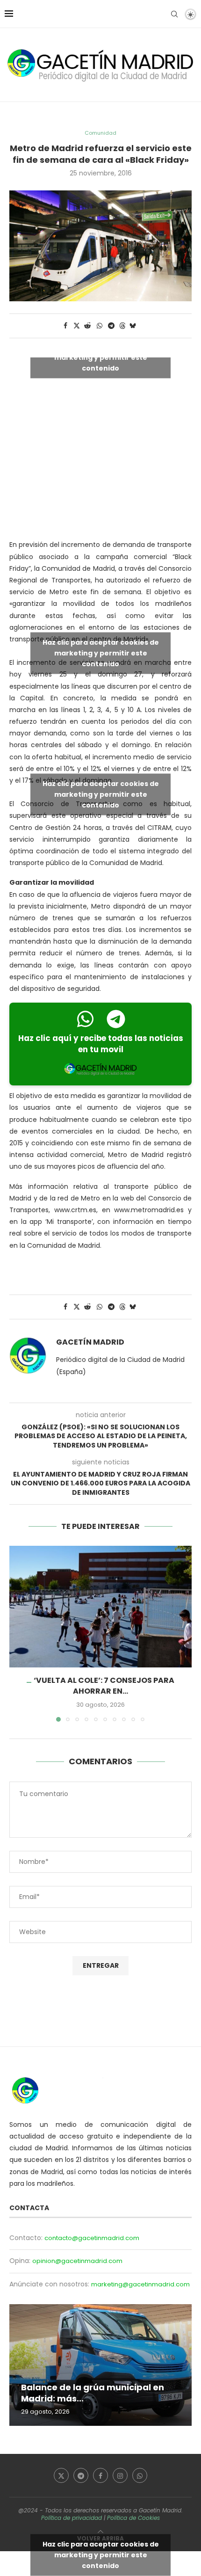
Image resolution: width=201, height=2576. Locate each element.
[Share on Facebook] (65, 326)
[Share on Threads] (122, 326)
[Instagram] (120, 2475)
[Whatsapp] (140, 2475)
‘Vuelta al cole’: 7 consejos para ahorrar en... (104, 1685)
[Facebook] (100, 2475)
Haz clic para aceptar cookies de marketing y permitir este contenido (101, 357)
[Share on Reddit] (88, 326)
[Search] (174, 14)
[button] (17, 1633)
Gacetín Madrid (90, 1342)
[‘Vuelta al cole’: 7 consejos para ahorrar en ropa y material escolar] (100, 1607)
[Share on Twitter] (77, 326)
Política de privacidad (72, 2518)
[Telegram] (81, 2475)
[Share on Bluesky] (133, 326)
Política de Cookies (133, 2518)
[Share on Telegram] (112, 326)
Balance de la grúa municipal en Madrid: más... (93, 2393)
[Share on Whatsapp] (100, 326)
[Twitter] (61, 2475)
